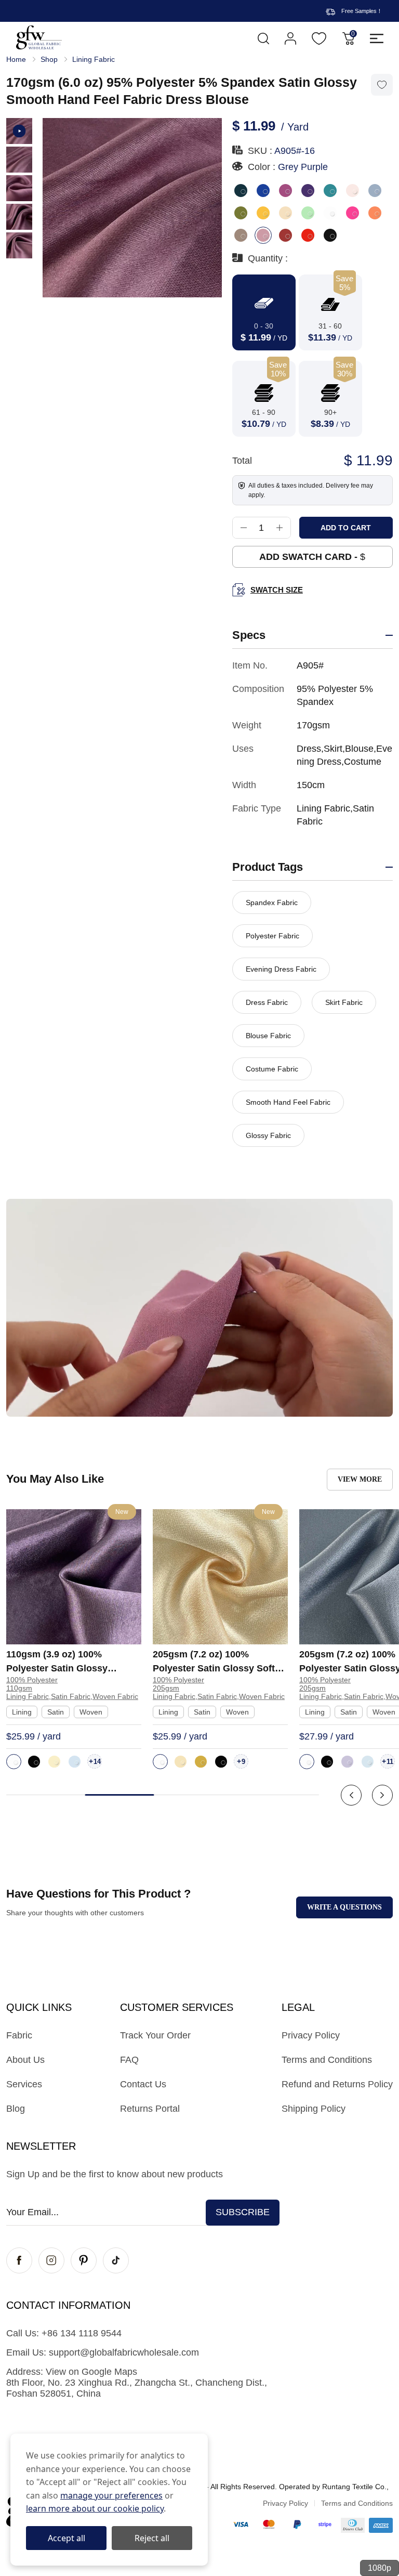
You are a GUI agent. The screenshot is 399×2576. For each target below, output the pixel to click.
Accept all (66, 2538)
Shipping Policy (314, 2109)
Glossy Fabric (268, 1135)
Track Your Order (155, 2035)
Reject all (152, 2538)
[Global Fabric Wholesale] (39, 37)
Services (24, 2084)
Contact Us (143, 2084)
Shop (49, 59)
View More (360, 1479)
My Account (290, 38)
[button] (351, 1795)
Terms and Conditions (327, 2060)
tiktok (116, 2260)
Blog (16, 2109)
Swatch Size (277, 590)
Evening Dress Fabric (281, 969)
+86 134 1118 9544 (82, 2333)
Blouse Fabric (268, 1036)
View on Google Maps (91, 2372)
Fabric (19, 2035)
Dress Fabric (267, 1002)
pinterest (84, 2260)
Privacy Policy (311, 2035)
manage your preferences (111, 2495)
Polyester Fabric (272, 936)
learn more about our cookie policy (95, 2508)
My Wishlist (319, 38)
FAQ (129, 2060)
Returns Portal (150, 2109)
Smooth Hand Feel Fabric (288, 1102)
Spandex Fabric (272, 903)
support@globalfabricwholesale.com (124, 2352)
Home (16, 59)
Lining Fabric (94, 59)
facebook (19, 2260)
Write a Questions (344, 1907)
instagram (51, 2260)
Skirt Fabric (344, 1002)
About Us (25, 2060)
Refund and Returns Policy (337, 2084)
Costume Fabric (272, 1069)
